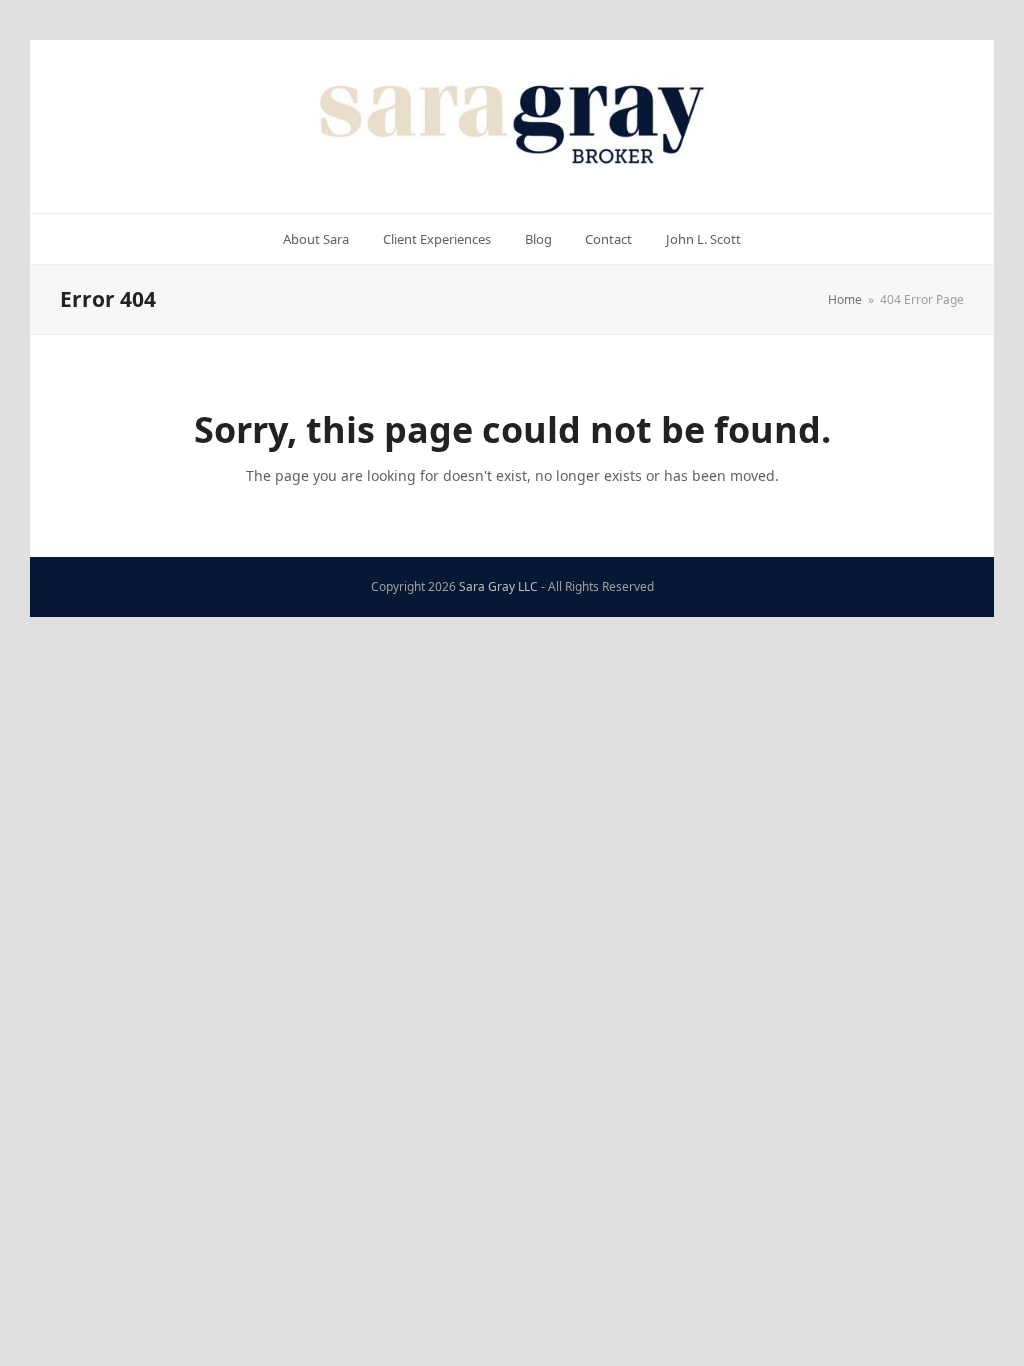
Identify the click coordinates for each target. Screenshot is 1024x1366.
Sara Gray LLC (498, 586)
